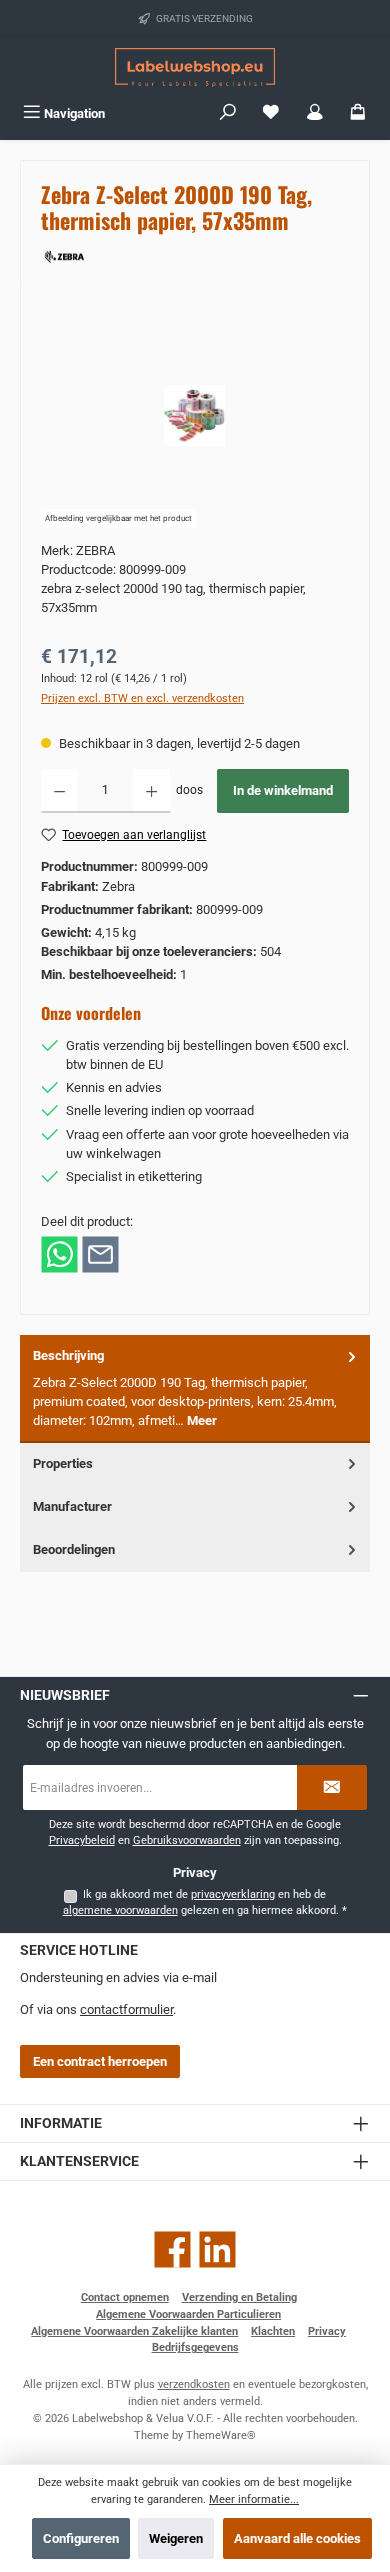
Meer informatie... (254, 2499)
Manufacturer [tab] (72, 1506)
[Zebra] (195, 255)
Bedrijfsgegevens (195, 2347)
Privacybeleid (82, 1840)
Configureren (81, 2538)
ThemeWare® (221, 2435)
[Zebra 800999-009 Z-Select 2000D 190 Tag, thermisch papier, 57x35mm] (194, 415)
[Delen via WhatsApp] (59, 1253)
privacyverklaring (233, 1894)
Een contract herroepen (100, 2061)
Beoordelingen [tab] (74, 1549)
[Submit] (332, 1787)
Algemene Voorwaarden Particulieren (188, 2314)
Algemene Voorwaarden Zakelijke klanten (134, 2331)
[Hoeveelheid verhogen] (151, 791)
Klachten (273, 2331)
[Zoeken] (228, 113)
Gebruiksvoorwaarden (187, 1840)
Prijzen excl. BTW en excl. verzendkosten (142, 698)
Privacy (327, 2331)
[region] (195, 415)
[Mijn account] (315, 113)
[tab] (195, 1388)
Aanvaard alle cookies (297, 2538)
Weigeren (176, 2538)
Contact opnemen (125, 2297)
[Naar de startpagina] (195, 67)
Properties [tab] (63, 1463)
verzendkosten (194, 2384)
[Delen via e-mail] (100, 1253)
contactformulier (126, 2009)
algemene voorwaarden (120, 1910)
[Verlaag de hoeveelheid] (59, 791)
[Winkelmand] (358, 113)
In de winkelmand (283, 790)
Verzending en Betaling (239, 2297)
